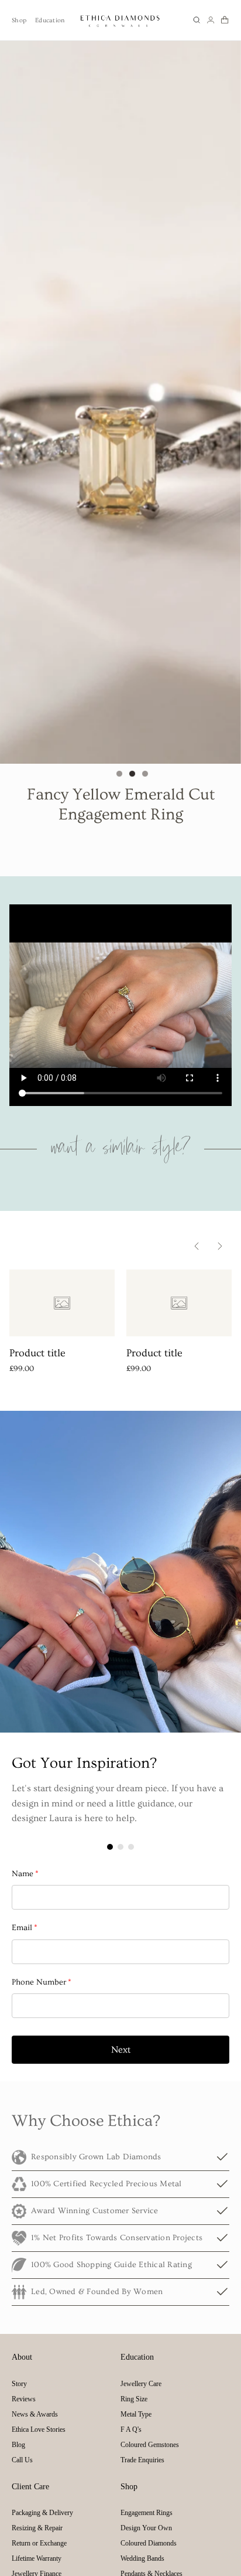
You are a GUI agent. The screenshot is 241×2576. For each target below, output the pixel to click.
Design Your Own (146, 2528)
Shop (19, 20)
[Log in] (211, 20)
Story (19, 2384)
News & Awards (35, 2414)
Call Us (22, 2460)
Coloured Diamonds (149, 2543)
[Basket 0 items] (225, 20)
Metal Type (136, 2414)
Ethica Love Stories (39, 2429)
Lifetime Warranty (37, 2558)
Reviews (24, 2399)
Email (25, 1928)
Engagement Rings (147, 2513)
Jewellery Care (141, 2384)
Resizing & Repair (37, 2528)
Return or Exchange (39, 2543)
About (22, 2357)
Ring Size (134, 2399)
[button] (197, 20)
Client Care (30, 2487)
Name (25, 1874)
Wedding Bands (142, 2558)
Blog (18, 2445)
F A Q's (131, 2429)
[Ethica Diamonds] (120, 20)
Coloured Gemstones (150, 2445)
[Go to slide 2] (132, 774)
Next (121, 2050)
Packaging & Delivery (42, 2513)
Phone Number (42, 1982)
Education (50, 20)
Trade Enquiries (142, 2460)
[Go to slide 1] (119, 774)
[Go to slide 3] (145, 774)
